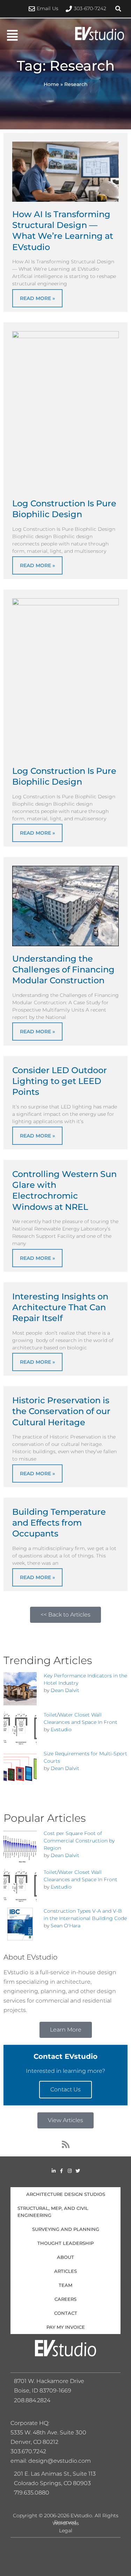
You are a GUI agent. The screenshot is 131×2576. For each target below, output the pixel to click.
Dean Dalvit (65, 1690)
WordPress (66, 2523)
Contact (66, 2313)
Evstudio (61, 1729)
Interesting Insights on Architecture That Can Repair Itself (60, 1307)
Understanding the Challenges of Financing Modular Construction (63, 969)
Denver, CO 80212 (34, 2442)
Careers (65, 2299)
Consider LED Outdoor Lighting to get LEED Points (60, 1081)
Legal (66, 2531)
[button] (118, 9)
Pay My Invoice (66, 2327)
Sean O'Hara (65, 1926)
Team (65, 2285)
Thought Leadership (65, 2243)
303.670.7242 (28, 2451)
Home (51, 84)
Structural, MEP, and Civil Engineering (53, 2212)
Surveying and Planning (66, 2229)
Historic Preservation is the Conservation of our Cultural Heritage (61, 1411)
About (65, 2257)
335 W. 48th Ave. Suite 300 (51, 2432)
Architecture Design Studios (66, 2194)
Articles (65, 2271)
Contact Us (65, 2089)
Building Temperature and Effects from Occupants (59, 1523)
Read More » (37, 298)
